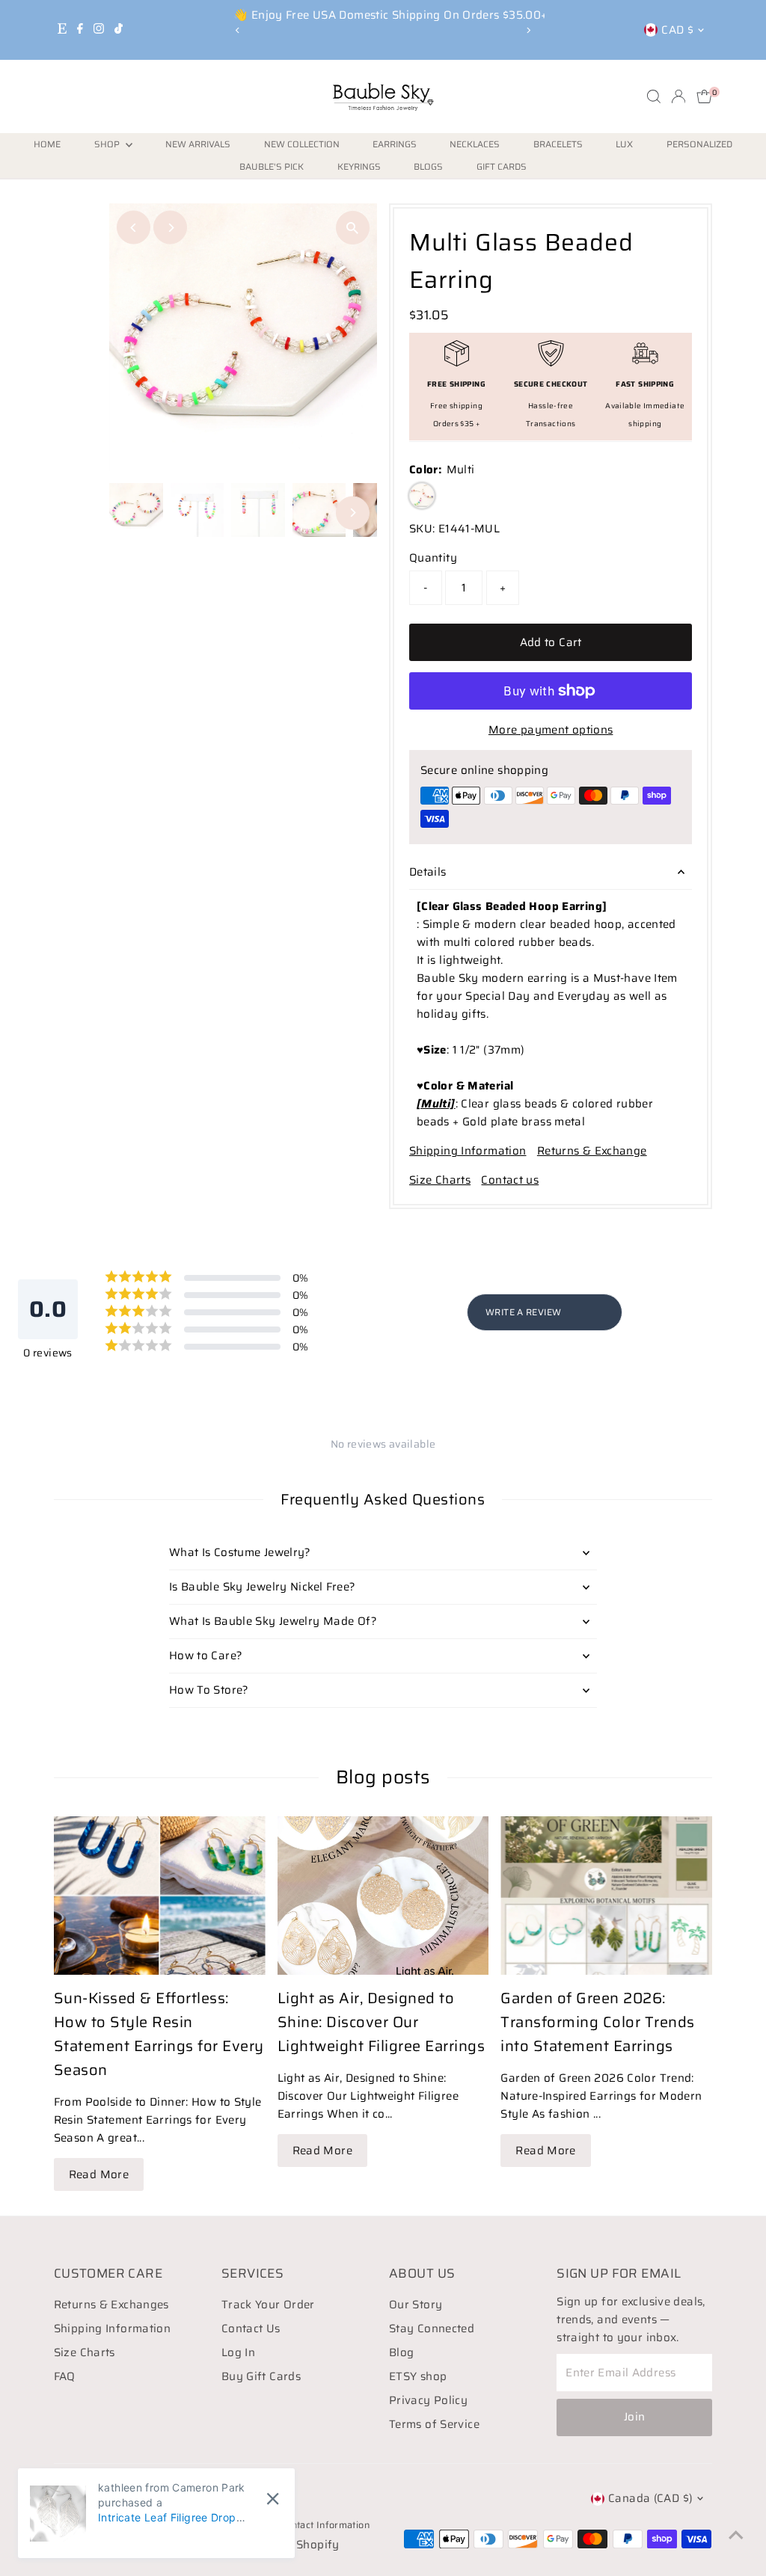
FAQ (65, 2376)
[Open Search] (654, 96)
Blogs (428, 166)
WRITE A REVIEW (523, 1312)
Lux (624, 144)
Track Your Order (268, 2305)
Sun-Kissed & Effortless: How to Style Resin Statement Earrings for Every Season (159, 2034)
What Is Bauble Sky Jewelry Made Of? (273, 1621)
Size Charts (440, 1180)
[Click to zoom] (353, 228)
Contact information (325, 2525)
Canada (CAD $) (650, 2498)
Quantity (433, 558)
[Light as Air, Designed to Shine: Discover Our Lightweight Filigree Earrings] (383, 1896)
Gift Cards (502, 166)
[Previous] (238, 30)
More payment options (551, 730)
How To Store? (209, 1690)
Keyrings (359, 166)
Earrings (395, 144)
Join (635, 2417)
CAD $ (677, 30)
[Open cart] (704, 96)
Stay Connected (432, 2328)
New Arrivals (198, 144)
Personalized (699, 144)
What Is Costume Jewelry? (240, 1552)
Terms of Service (434, 2424)
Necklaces (475, 144)
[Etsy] (62, 30)
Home (47, 144)
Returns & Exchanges (111, 2305)
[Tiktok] (119, 30)
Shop (108, 144)
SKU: (422, 529)
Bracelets (558, 144)
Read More (99, 2174)
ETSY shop (418, 2376)
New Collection (302, 144)
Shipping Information (468, 1151)
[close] (273, 2499)
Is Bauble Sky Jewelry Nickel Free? (263, 1587)
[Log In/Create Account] (678, 96)
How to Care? (206, 1656)
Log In (238, 2352)
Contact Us (251, 2328)
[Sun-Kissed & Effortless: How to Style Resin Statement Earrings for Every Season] (160, 1896)
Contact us (510, 1180)
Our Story (416, 2305)
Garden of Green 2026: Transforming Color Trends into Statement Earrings (598, 2022)
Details (428, 872)
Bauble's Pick (272, 166)
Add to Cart (551, 642)
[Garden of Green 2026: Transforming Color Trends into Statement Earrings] (606, 1896)
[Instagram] (99, 30)
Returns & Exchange (592, 1151)
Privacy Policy (428, 2400)
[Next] (528, 30)
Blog (402, 2352)
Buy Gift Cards (261, 2376)
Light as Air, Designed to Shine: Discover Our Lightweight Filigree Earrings (382, 2022)
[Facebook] (80, 30)
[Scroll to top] (736, 2535)
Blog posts (383, 1777)
